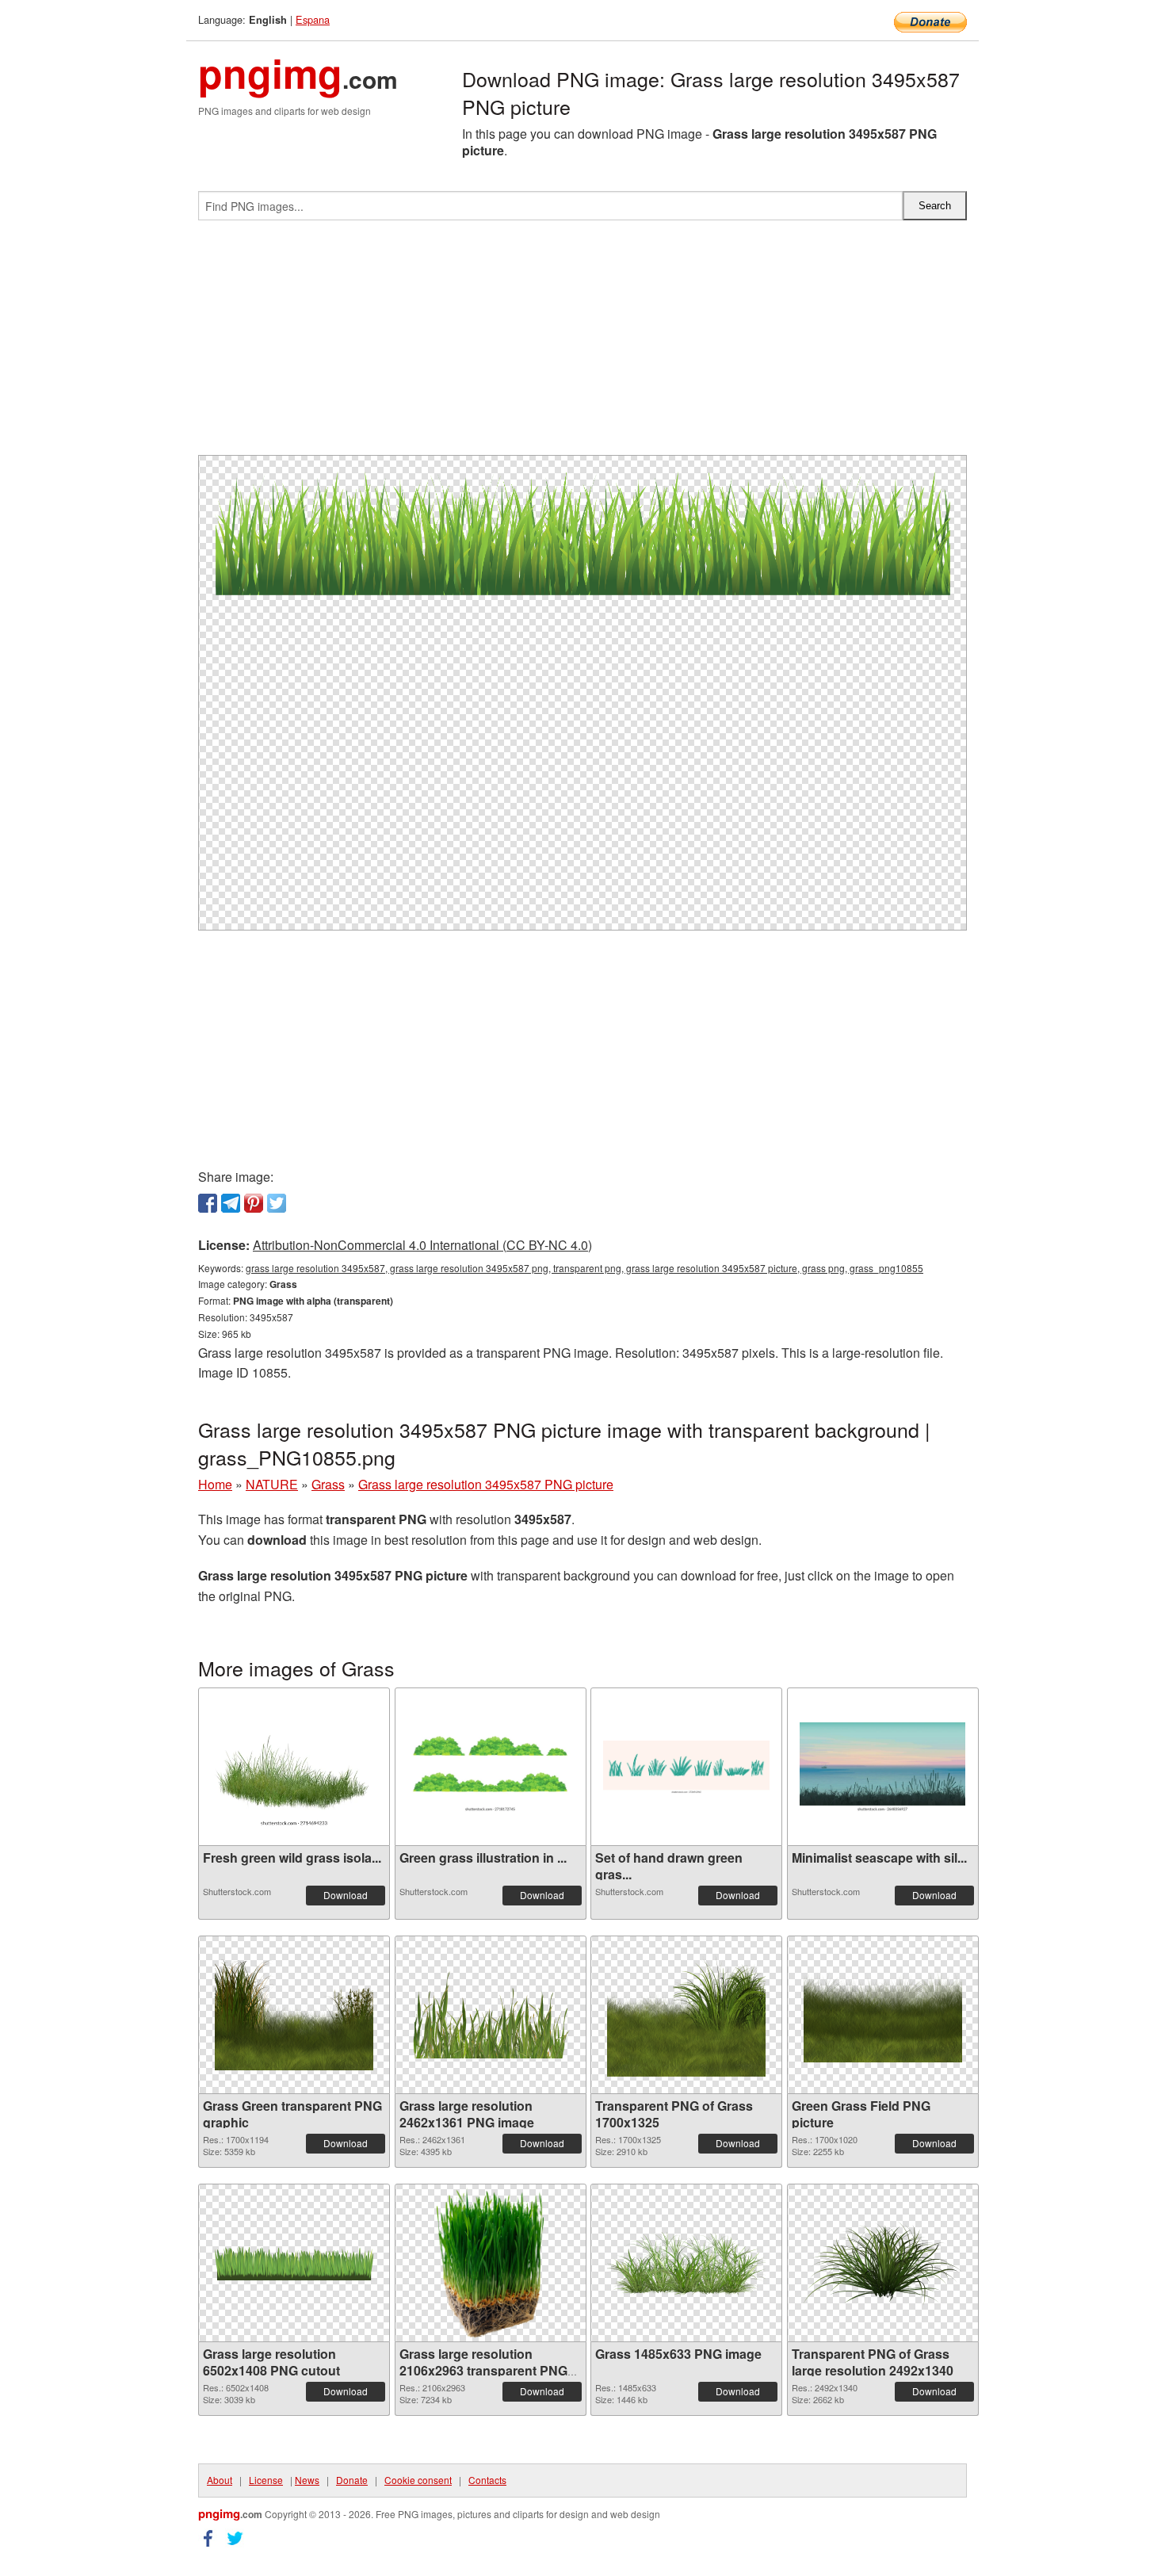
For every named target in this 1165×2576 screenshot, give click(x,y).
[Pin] (254, 1203)
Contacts (487, 2480)
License (266, 2480)
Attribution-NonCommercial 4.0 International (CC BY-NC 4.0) (422, 1245)
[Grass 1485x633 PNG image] (686, 2263)
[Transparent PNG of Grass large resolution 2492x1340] (883, 2263)
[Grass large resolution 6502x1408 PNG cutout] (294, 2263)
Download (346, 1895)
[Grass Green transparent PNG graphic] (294, 2015)
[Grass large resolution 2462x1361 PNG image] (491, 2015)
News (307, 2480)
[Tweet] (277, 1203)
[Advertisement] (582, 344)
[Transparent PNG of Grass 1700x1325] (686, 2015)
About (220, 2480)
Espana (313, 19)
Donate (352, 2480)
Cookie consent (418, 2480)
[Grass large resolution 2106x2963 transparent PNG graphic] (490, 2263)
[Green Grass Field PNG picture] (883, 2015)
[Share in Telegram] (231, 1203)
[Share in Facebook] (208, 1203)
